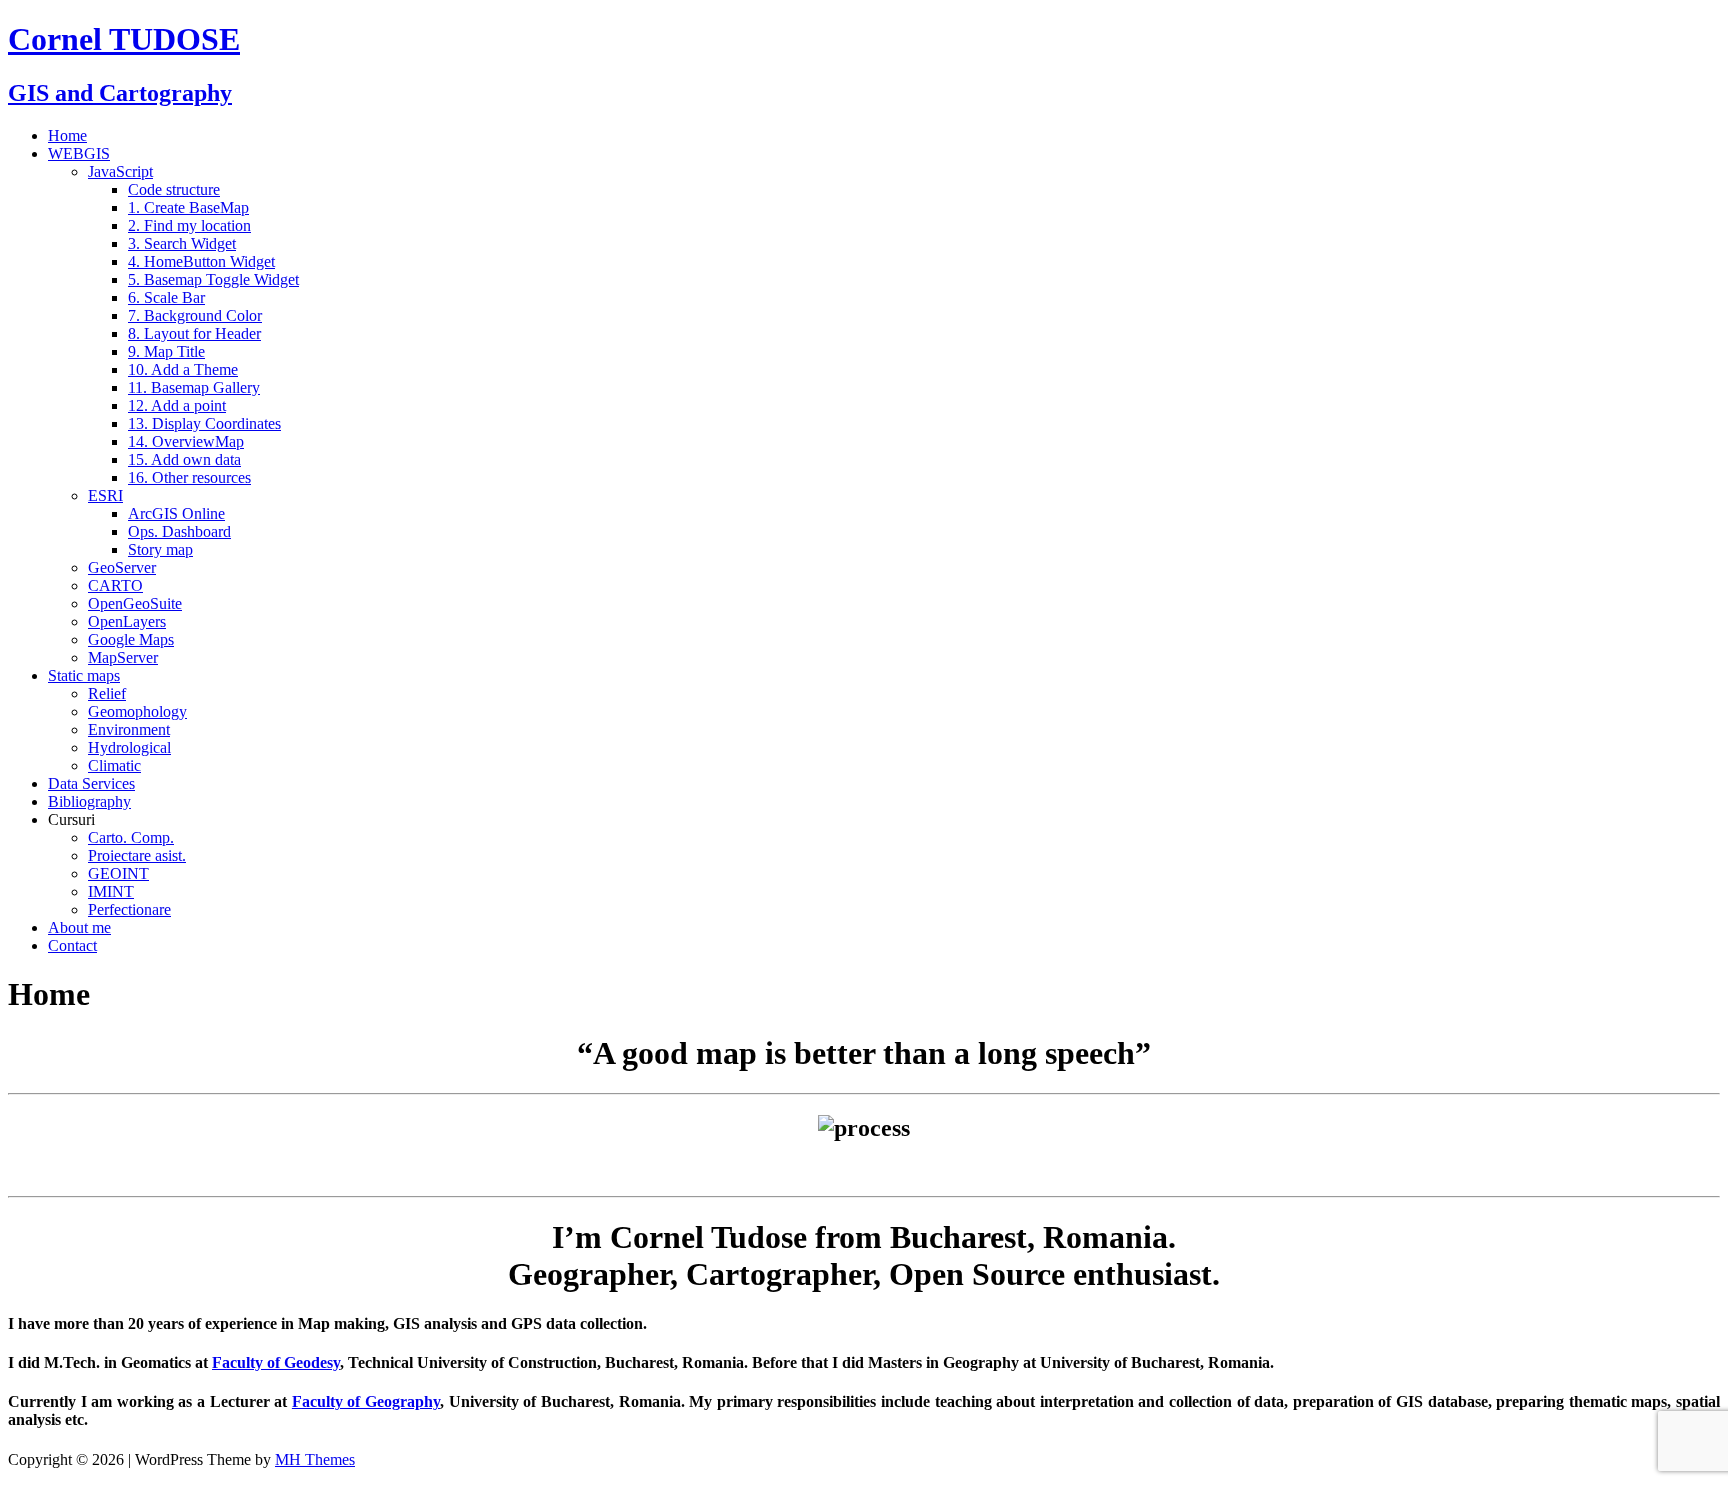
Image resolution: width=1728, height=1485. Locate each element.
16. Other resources (189, 477)
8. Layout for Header (194, 333)
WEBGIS (79, 153)
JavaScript (120, 171)
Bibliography (89, 801)
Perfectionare (129, 909)
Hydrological (129, 747)
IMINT (111, 891)
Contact (72, 945)
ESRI (105, 495)
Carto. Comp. (131, 837)
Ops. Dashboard (179, 531)
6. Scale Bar (166, 297)
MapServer (123, 657)
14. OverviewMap (186, 441)
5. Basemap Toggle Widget (213, 279)
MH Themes (315, 1459)
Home (67, 135)
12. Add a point (177, 405)
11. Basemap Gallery (194, 387)
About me (79, 927)
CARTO (115, 585)
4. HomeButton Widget (201, 261)
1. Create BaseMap (188, 207)
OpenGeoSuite (135, 603)
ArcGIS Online (176, 513)
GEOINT (118, 873)
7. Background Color (195, 315)
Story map (160, 549)
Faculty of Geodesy (276, 1362)
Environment (129, 729)
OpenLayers (127, 621)
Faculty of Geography (366, 1401)
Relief (107, 693)
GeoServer (122, 567)
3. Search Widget (182, 243)
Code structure (174, 189)
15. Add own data (184, 459)
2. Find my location (189, 225)
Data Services (91, 783)
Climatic (114, 765)
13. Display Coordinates (204, 423)
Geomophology (137, 711)
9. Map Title (166, 351)
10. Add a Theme (183, 369)
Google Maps (131, 639)
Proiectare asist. (137, 855)
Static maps (84, 675)
